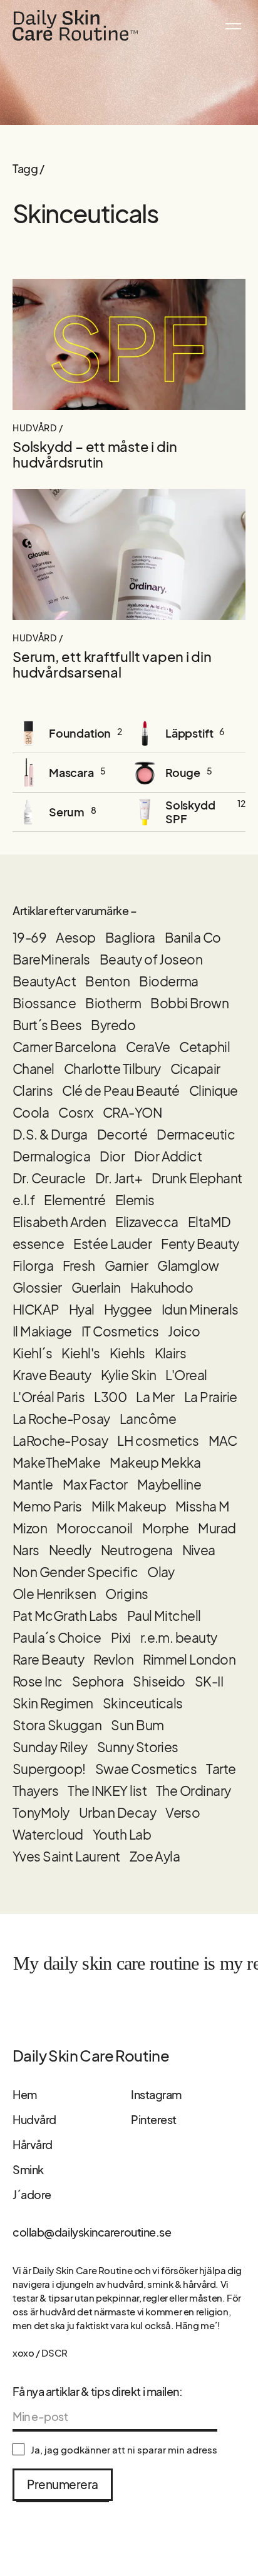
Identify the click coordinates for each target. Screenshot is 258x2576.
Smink (28, 2169)
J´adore (32, 2194)
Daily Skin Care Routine (91, 2055)
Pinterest (154, 2119)
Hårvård (33, 2144)
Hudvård (34, 2119)
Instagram (156, 2094)
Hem (25, 2094)
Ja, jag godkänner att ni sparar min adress (124, 2450)
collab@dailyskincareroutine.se (92, 2232)
